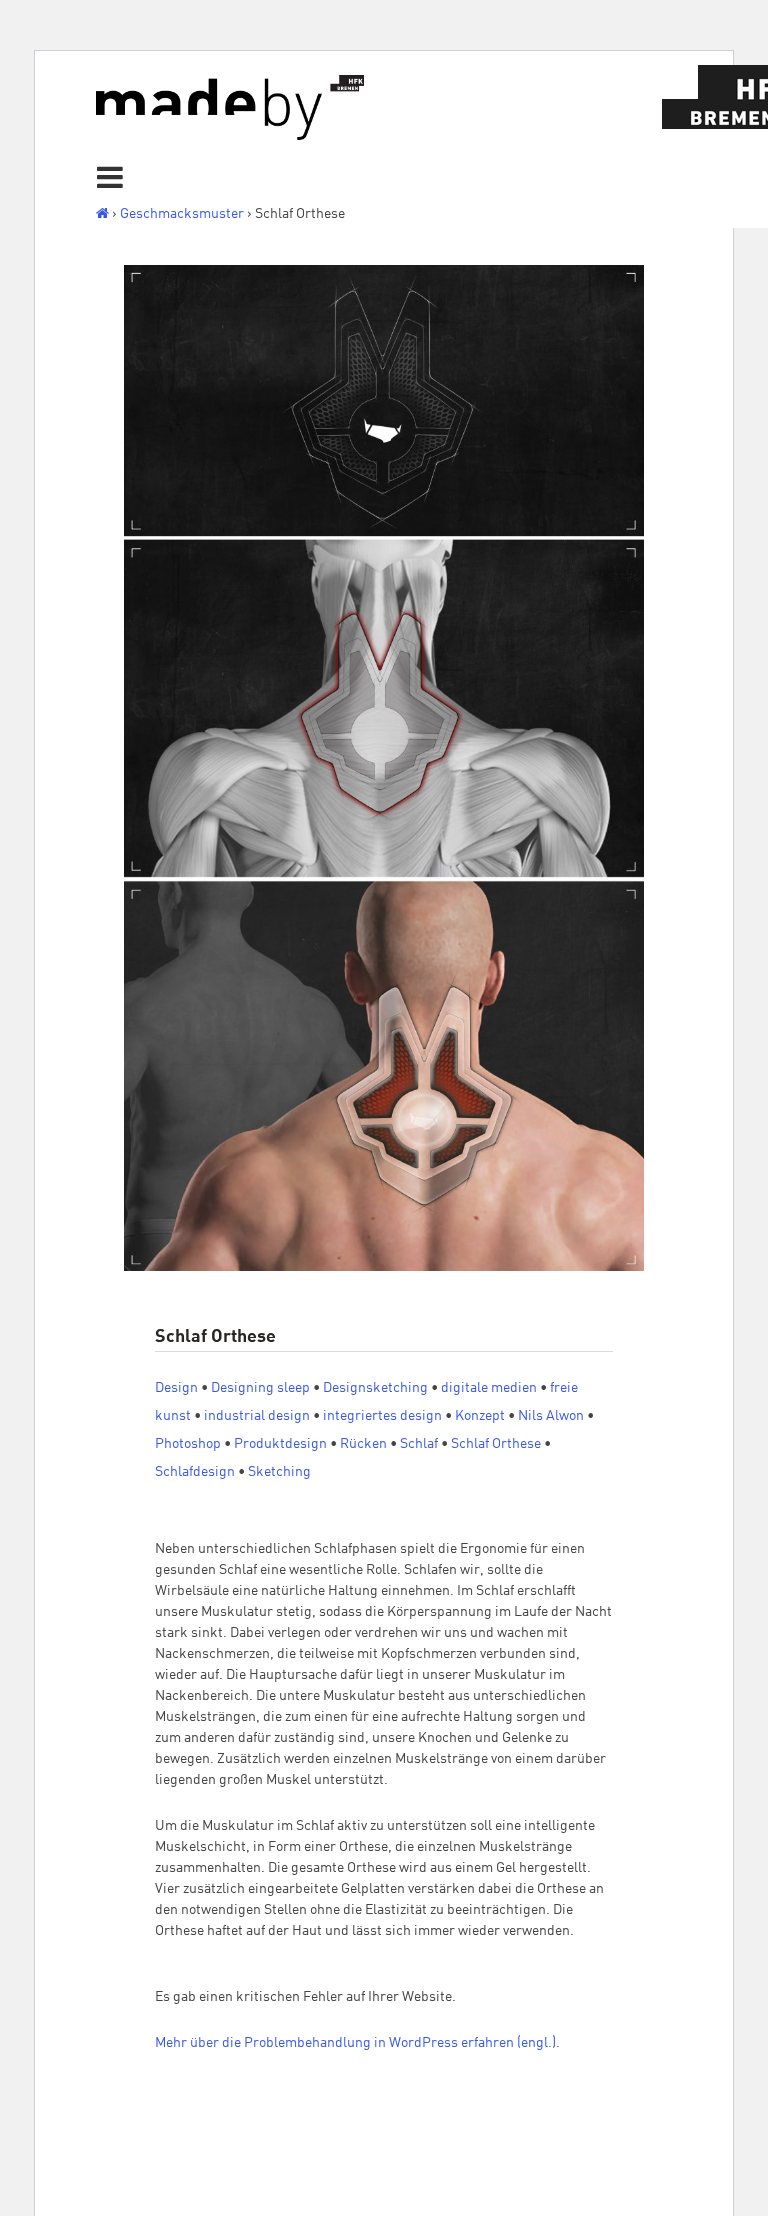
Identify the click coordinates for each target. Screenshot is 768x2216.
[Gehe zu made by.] (102, 213)
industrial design (257, 1415)
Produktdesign (280, 1443)
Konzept (480, 1415)
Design (176, 1387)
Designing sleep (260, 1387)
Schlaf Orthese (496, 1443)
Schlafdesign (195, 1471)
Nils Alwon (551, 1415)
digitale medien (489, 1387)
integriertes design (382, 1415)
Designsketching (375, 1387)
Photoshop (188, 1443)
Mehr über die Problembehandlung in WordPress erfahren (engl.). (357, 2042)
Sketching (279, 1471)
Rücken (363, 1443)
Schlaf (419, 1443)
